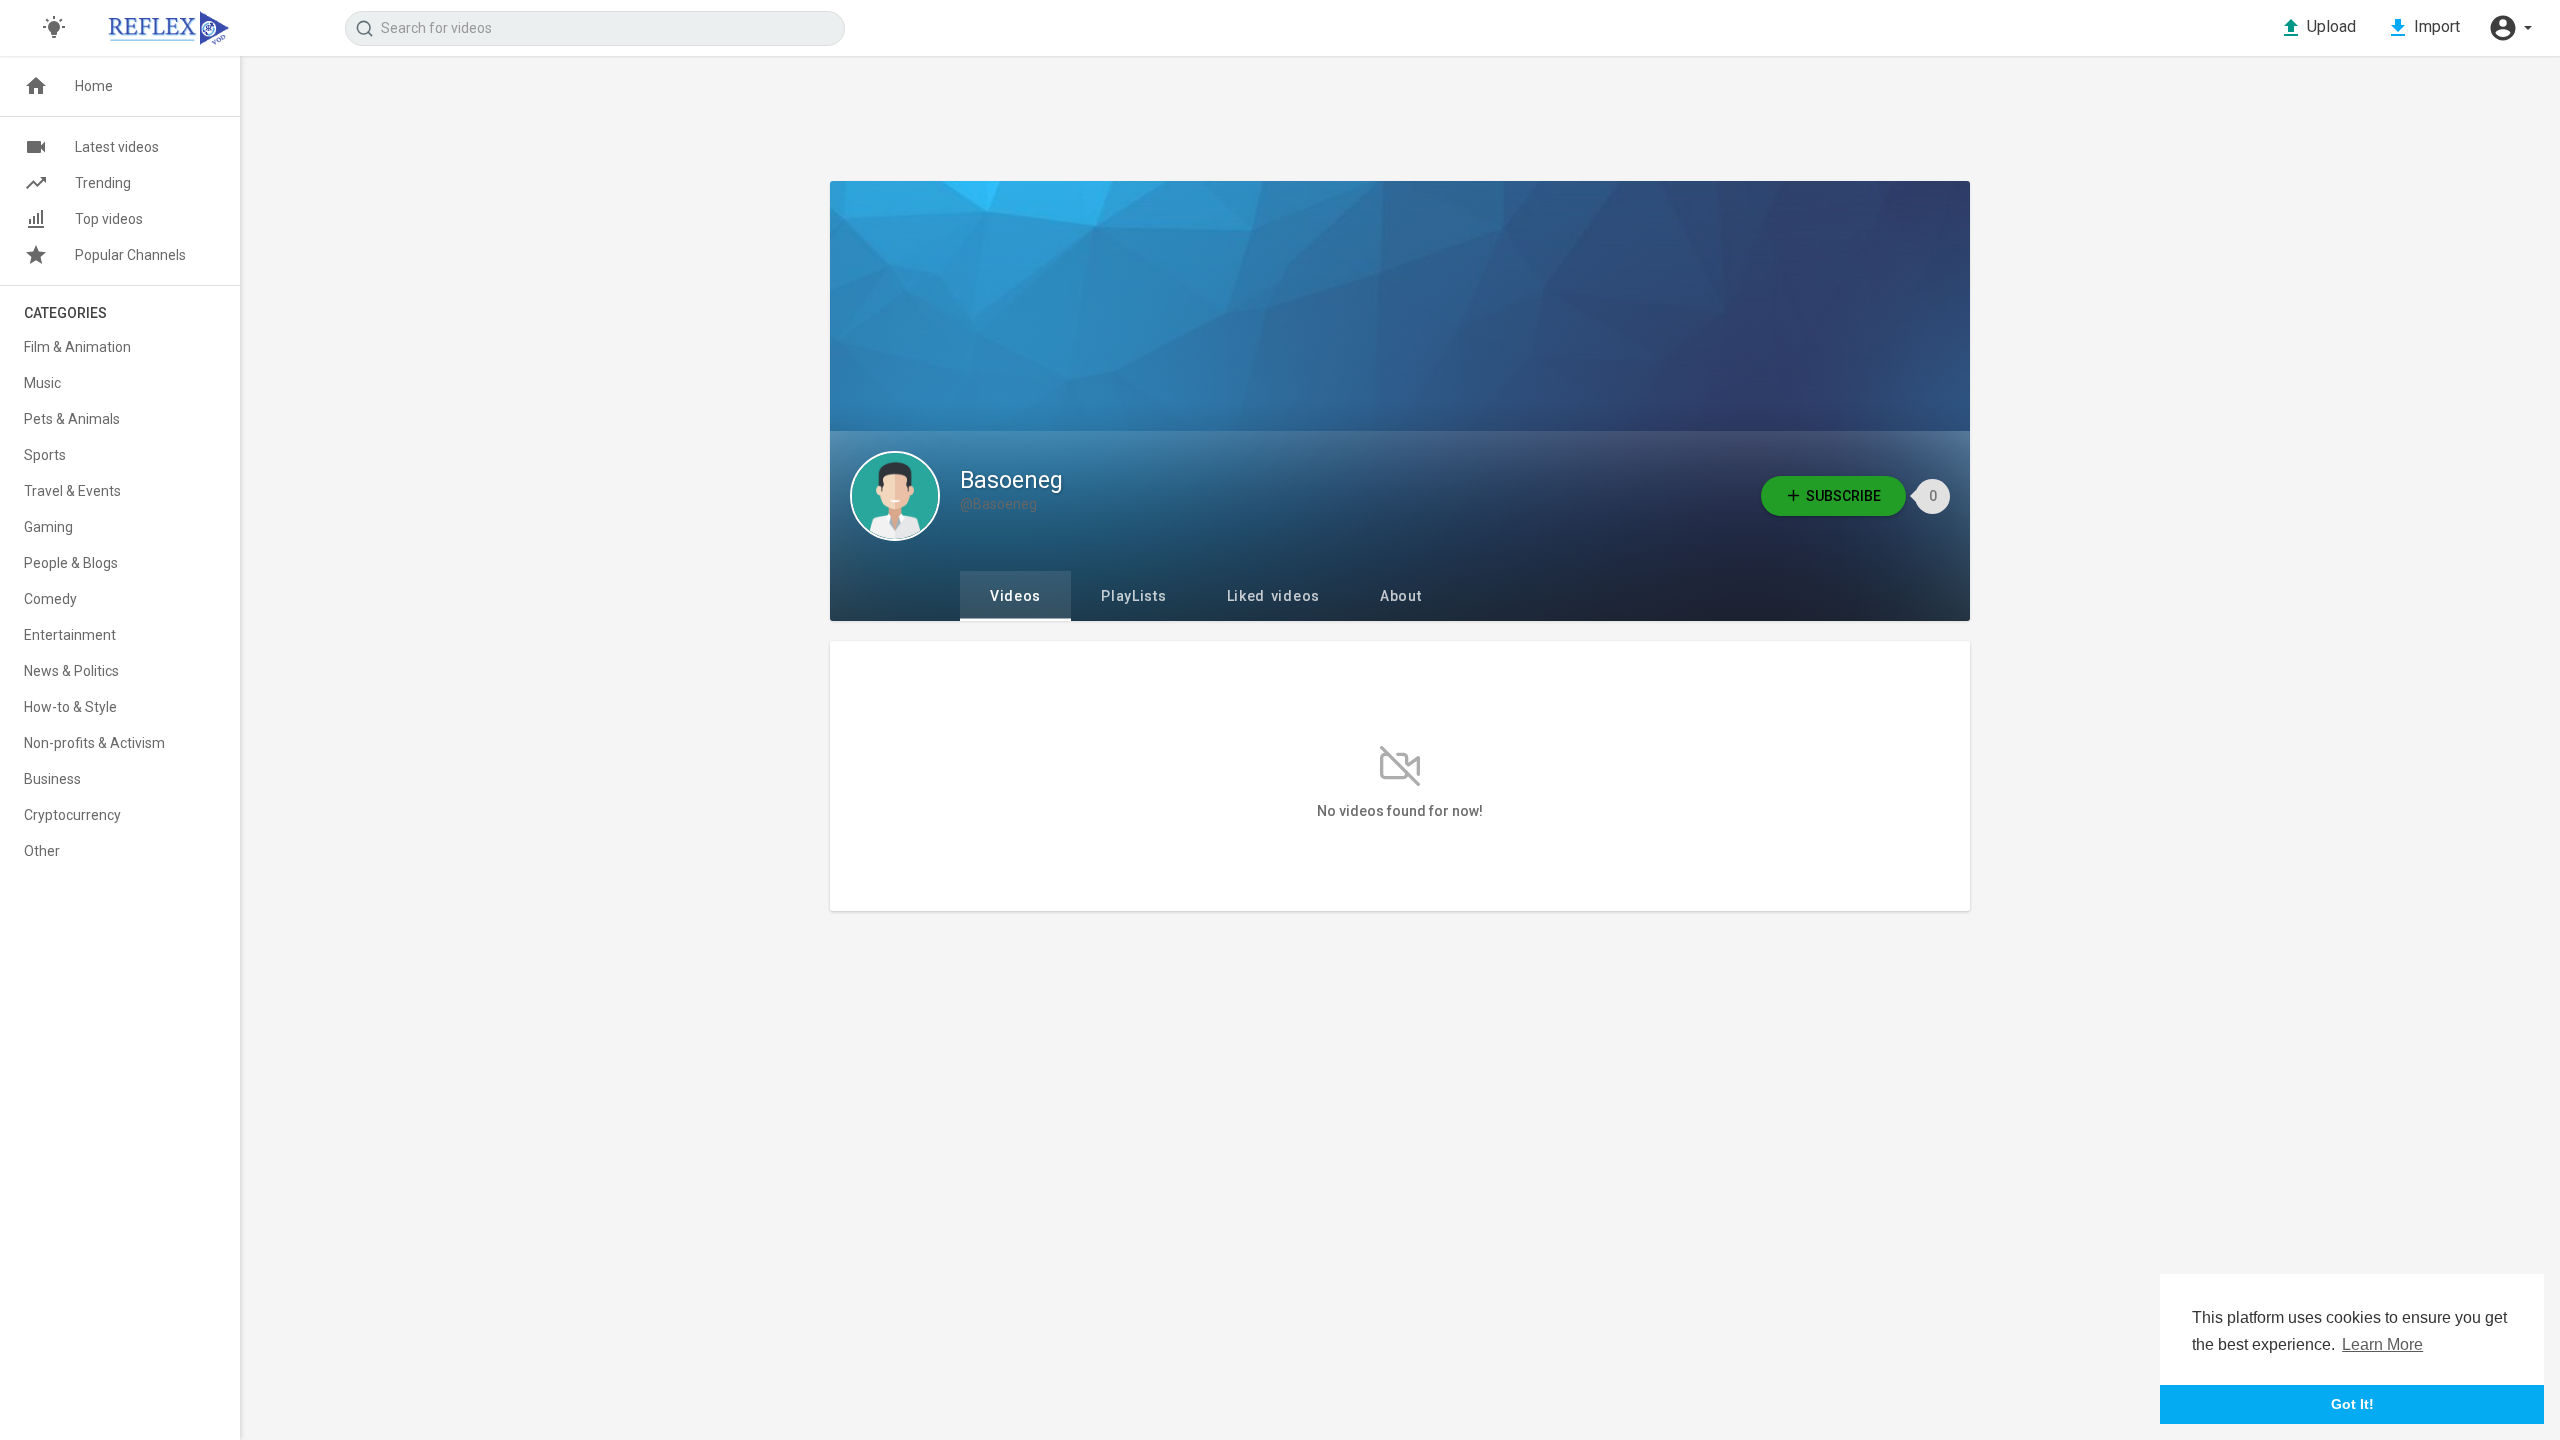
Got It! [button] (2352, 1404)
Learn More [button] (2382, 1344)
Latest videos (117, 147)
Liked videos (1273, 596)
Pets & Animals (72, 419)
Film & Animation (77, 347)
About (1401, 596)
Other (42, 851)
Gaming (48, 527)
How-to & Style (70, 707)
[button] (2510, 28)
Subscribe (1843, 496)
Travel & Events (72, 491)
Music (42, 383)
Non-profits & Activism (94, 743)
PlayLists (1133, 596)
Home (94, 86)
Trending (103, 183)
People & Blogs (71, 563)
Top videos (109, 219)
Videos (1015, 596)
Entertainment (70, 635)
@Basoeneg (998, 504)
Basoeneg (1011, 480)
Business (52, 779)
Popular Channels (130, 255)
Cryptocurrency (72, 815)
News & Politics (71, 671)
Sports (45, 455)
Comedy (50, 599)
